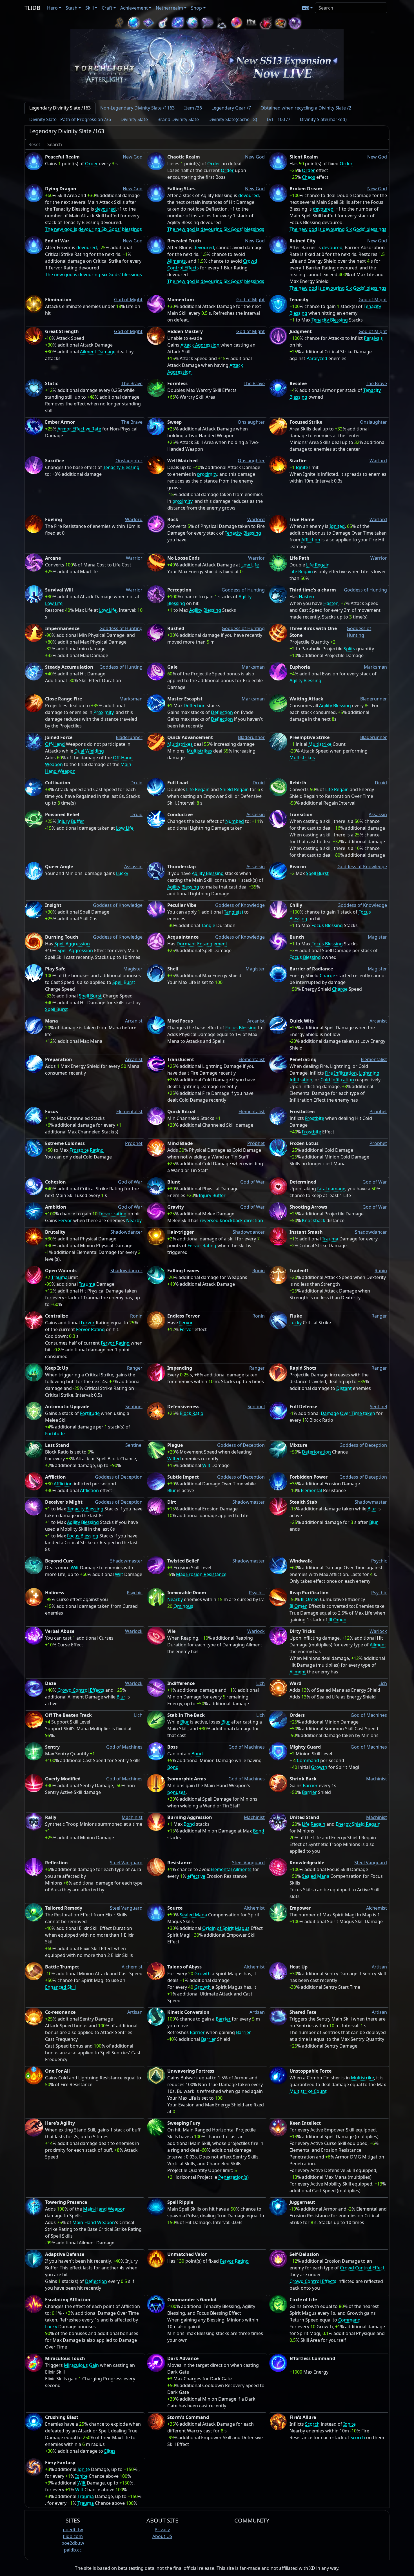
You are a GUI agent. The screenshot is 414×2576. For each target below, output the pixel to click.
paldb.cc (73, 2550)
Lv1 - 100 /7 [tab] (279, 119)
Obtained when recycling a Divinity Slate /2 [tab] (306, 108)
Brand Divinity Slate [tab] (178, 119)
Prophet (378, 1111)
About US (162, 2536)
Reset (34, 144)
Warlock (134, 1631)
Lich (261, 1683)
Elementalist (252, 1059)
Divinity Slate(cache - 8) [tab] (233, 119)
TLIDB (32, 8)
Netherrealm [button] (169, 8)
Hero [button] (52, 8)
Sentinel (134, 1407)
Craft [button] (107, 8)
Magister (377, 937)
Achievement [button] (134, 8)
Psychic (379, 1561)
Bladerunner (374, 699)
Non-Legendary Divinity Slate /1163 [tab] (137, 108)
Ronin (259, 1271)
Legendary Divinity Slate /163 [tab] (60, 108)
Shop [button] (196, 8)
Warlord (378, 461)
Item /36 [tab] (193, 108)
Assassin (256, 814)
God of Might (128, 300)
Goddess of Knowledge (362, 867)
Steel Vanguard (126, 1863)
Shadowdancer (126, 1232)
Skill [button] (90, 8)
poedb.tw (73, 2530)
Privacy (162, 2530)
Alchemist (254, 1908)
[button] (307, 8)
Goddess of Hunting (243, 590)
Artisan (379, 1967)
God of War (130, 1182)
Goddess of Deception (241, 1445)
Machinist (377, 1779)
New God (133, 157)
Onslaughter (251, 422)
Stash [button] (72, 8)
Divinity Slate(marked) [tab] (323, 119)
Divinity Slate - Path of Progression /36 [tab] (70, 119)
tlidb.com (73, 2536)
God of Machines (369, 1715)
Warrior (134, 558)
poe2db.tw (73, 2543)
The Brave (132, 383)
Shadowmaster (249, 1502)
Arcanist (134, 1021)
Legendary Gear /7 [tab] (231, 108)
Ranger (379, 1316)
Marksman (253, 667)
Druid (136, 783)
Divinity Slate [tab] (134, 119)
